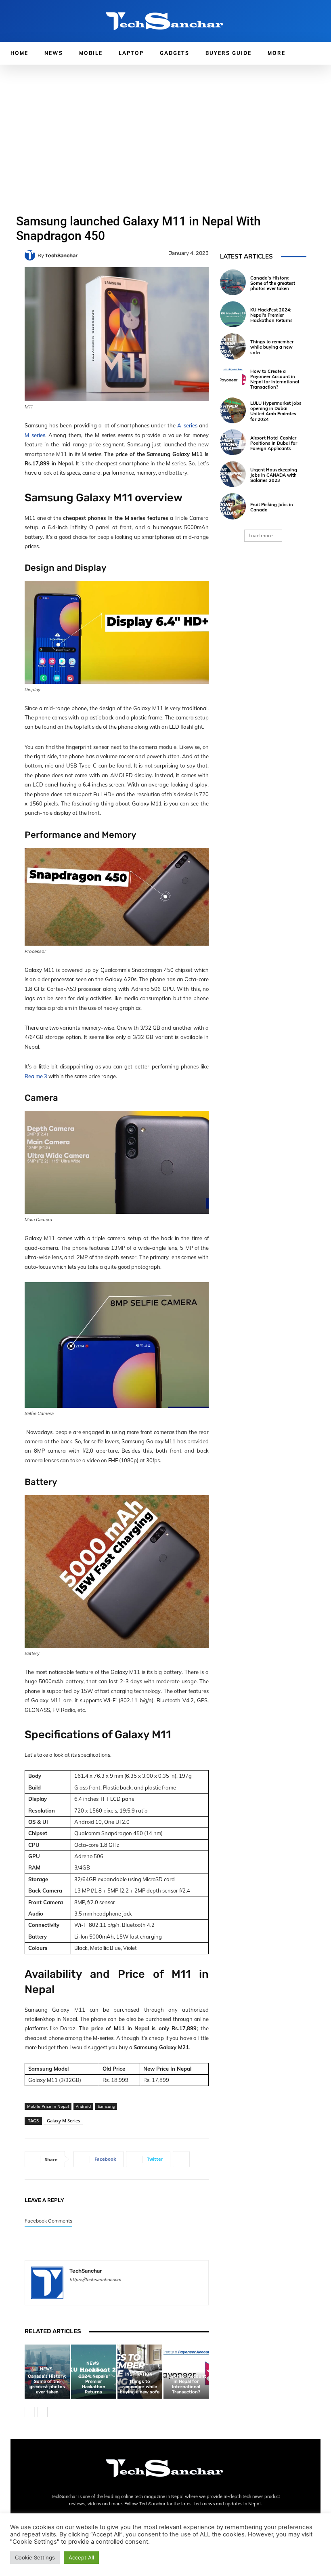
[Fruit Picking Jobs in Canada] (233, 506)
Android (83, 2106)
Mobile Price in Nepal (48, 2106)
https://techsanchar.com (95, 2280)
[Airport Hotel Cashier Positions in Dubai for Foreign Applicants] (233, 442)
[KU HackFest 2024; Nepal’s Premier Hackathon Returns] (233, 314)
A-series (187, 425)
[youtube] (129, 2291)
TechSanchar (61, 255)
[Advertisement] (165, 125)
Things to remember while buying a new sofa (140, 2387)
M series (35, 435)
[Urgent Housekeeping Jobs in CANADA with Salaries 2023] (233, 474)
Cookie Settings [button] (35, 2557)
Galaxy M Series (63, 2121)
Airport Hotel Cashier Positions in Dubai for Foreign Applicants (274, 443)
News (46, 2369)
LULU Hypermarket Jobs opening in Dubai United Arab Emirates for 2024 (276, 411)
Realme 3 (36, 1076)
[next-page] (43, 2412)
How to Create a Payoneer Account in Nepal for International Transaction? (186, 2381)
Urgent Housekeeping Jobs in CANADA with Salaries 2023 (274, 475)
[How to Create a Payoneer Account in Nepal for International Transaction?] (233, 379)
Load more (261, 535)
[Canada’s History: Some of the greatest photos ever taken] (233, 282)
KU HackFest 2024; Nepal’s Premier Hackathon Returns (93, 2381)
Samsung (106, 2106)
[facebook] (72, 2291)
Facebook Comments (48, 2221)
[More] (181, 2159)
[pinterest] (101, 2291)
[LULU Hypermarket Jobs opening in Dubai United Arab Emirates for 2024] (233, 410)
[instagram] (87, 2291)
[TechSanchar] (31, 255)
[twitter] (115, 2291)
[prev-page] (30, 2412)
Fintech (185, 2363)
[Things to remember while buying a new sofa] (233, 346)
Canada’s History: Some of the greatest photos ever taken (47, 2384)
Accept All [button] (81, 2557)
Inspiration (139, 2374)
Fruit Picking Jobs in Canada (272, 507)
